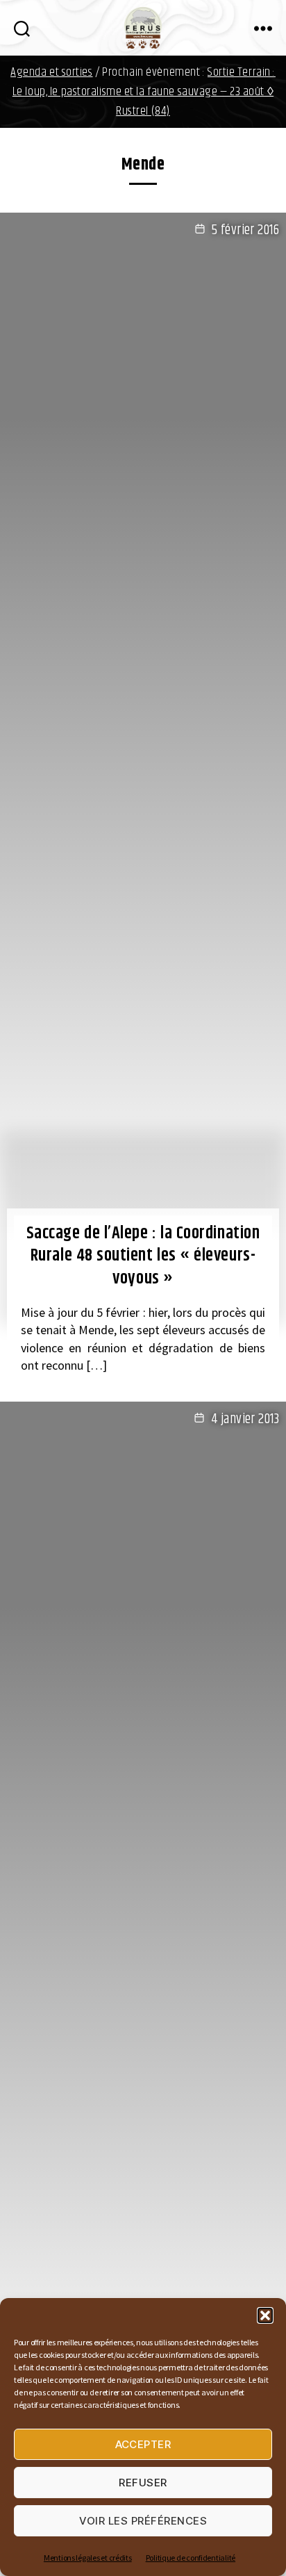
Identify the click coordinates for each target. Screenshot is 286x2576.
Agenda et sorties (52, 72)
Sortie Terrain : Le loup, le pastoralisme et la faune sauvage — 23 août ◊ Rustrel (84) (144, 92)
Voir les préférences (143, 2521)
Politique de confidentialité (191, 2558)
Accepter (143, 2444)
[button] (265, 2315)
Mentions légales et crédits (88, 2558)
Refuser (143, 2483)
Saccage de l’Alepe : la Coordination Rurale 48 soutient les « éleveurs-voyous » (143, 1256)
